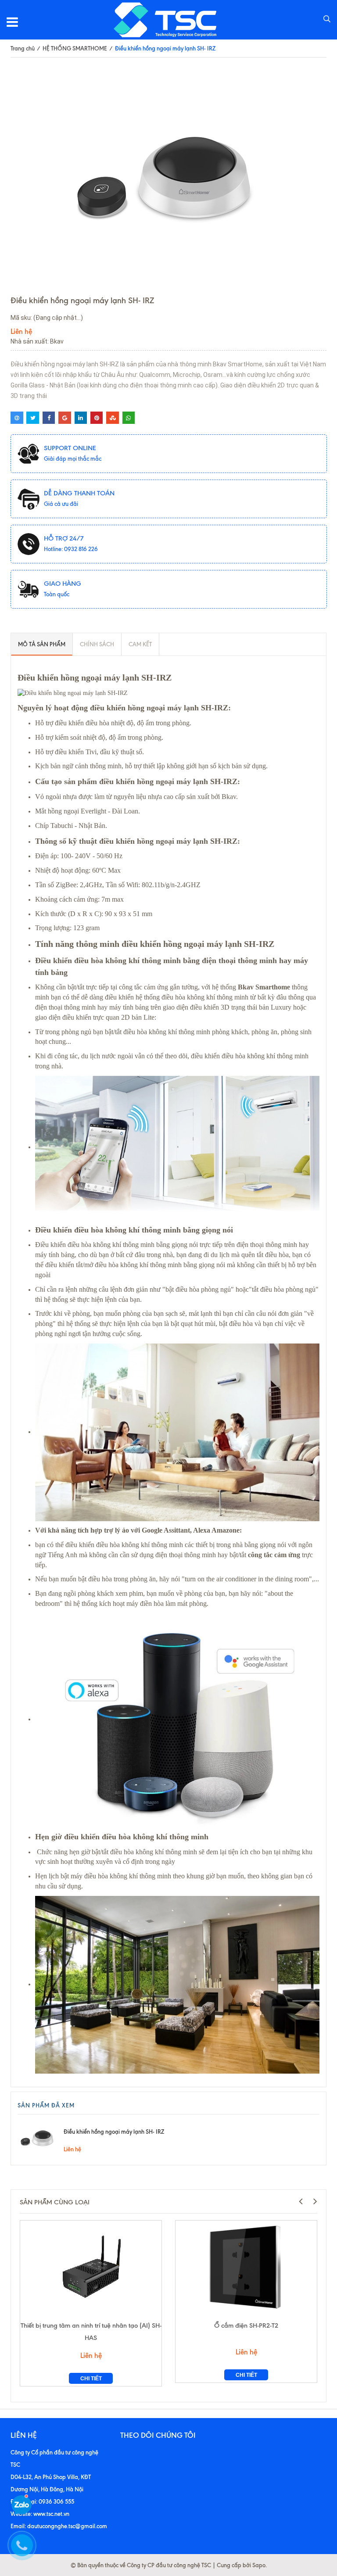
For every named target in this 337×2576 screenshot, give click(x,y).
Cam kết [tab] (140, 644)
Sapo (259, 2565)
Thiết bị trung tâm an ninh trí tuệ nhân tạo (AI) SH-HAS (91, 2332)
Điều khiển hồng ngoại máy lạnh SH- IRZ (114, 2132)
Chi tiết (91, 2379)
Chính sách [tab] (97, 644)
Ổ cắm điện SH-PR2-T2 (246, 2325)
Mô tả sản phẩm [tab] (42, 644)
